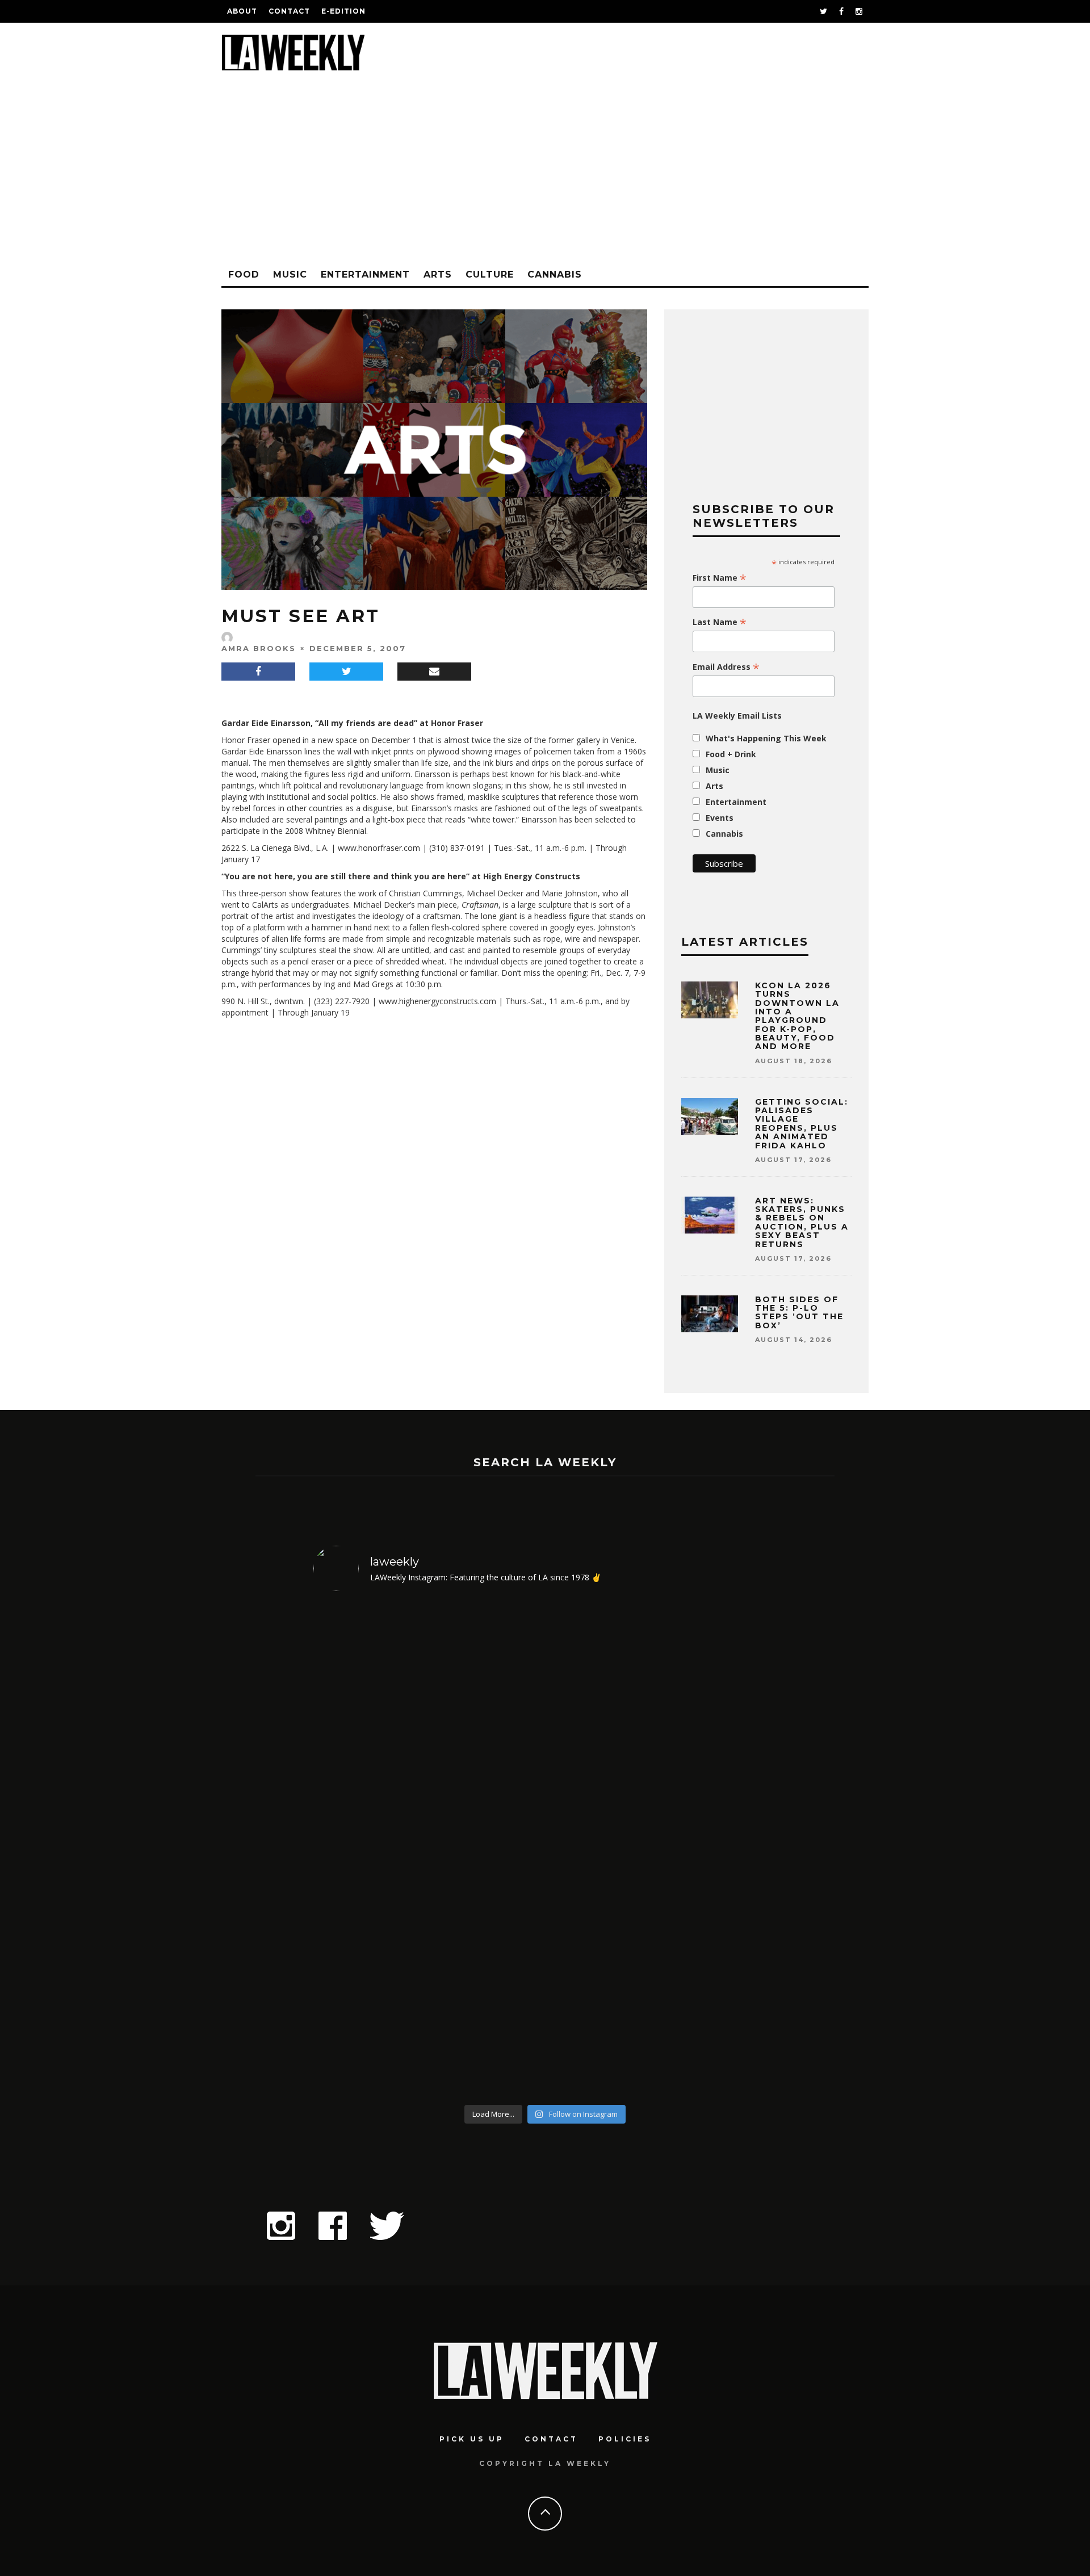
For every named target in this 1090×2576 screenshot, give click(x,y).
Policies (625, 2439)
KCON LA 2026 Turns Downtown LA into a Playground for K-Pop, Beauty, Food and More (797, 1016)
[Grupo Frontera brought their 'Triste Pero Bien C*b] (604, 1850)
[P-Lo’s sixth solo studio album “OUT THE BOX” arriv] (369, 1850)
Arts (438, 274)
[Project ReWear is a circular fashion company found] (487, 1850)
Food (244, 274)
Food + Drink (731, 754)
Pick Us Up (472, 2439)
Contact (289, 11)
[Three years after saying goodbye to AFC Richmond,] (721, 1850)
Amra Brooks (259, 648)
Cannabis (555, 274)
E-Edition (343, 11)
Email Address (726, 667)
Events (720, 818)
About (242, 11)
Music (290, 274)
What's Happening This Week (766, 738)
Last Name (720, 622)
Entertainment (365, 274)
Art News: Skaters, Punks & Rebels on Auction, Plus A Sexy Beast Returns (802, 1222)
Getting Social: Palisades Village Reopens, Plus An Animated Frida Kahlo (802, 1124)
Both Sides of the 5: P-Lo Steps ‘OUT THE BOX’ (799, 1312)
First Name (720, 578)
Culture (490, 274)
